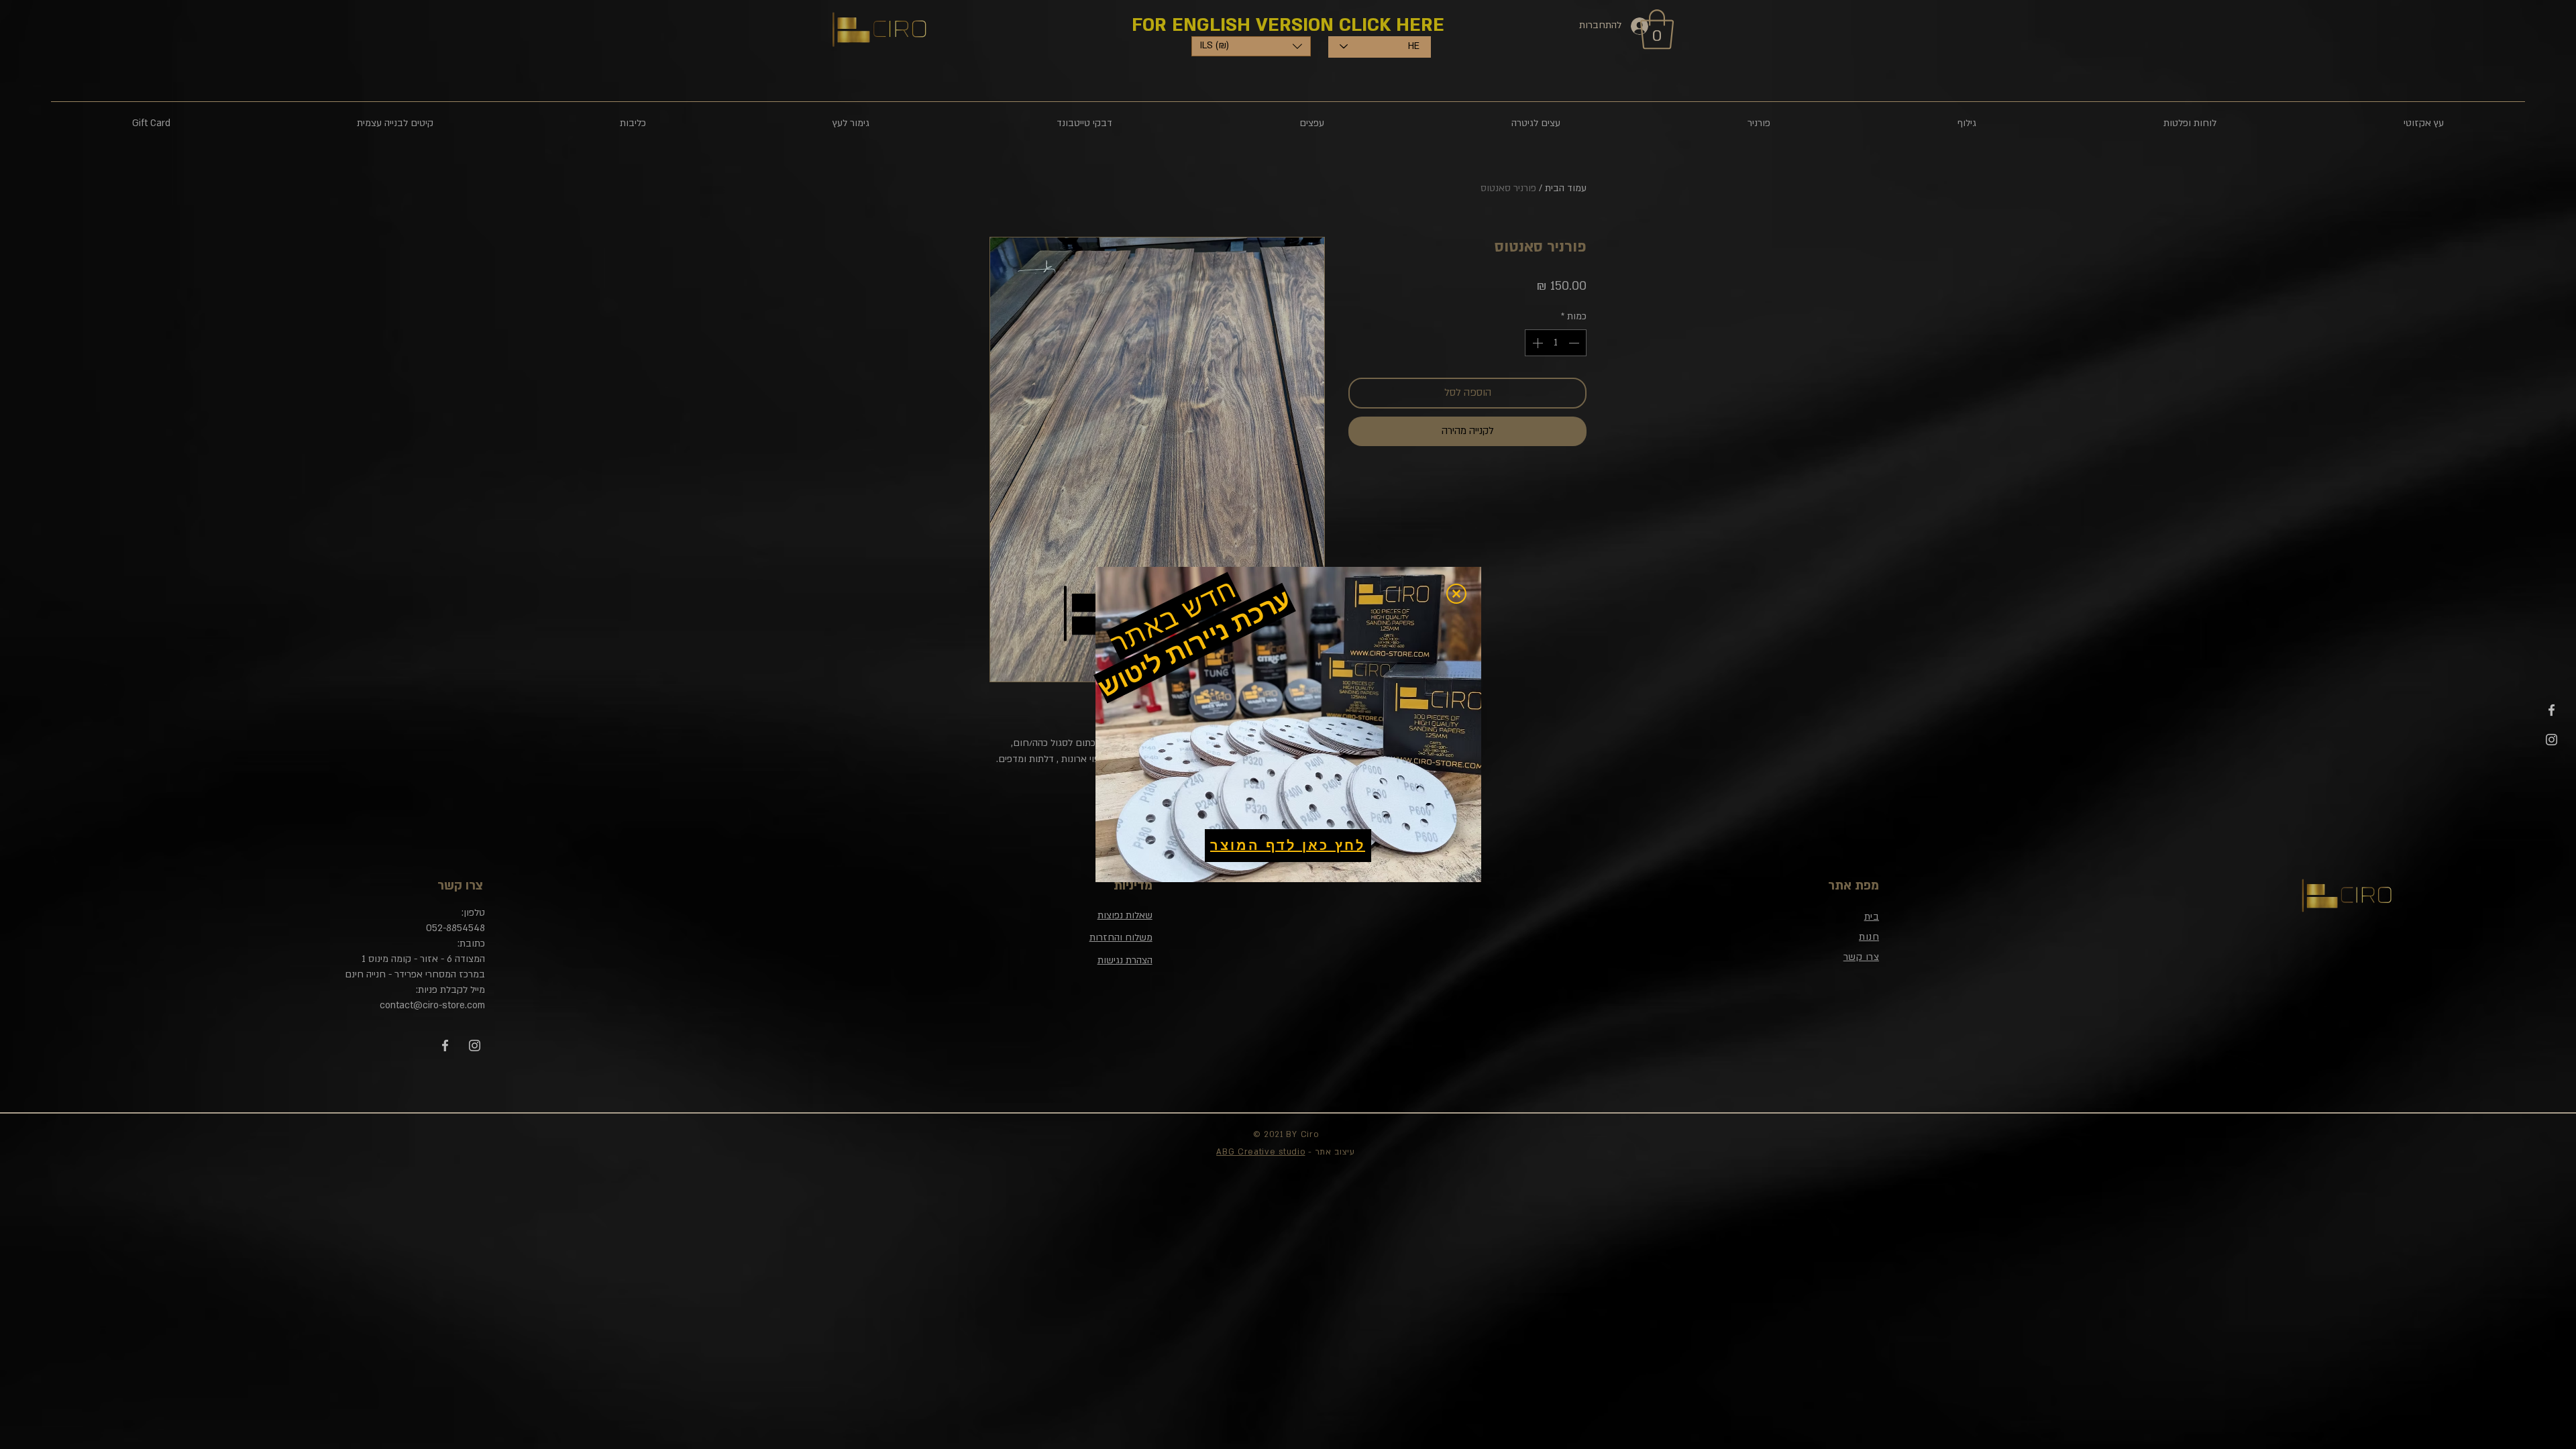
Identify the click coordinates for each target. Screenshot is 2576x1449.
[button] (1456, 594)
